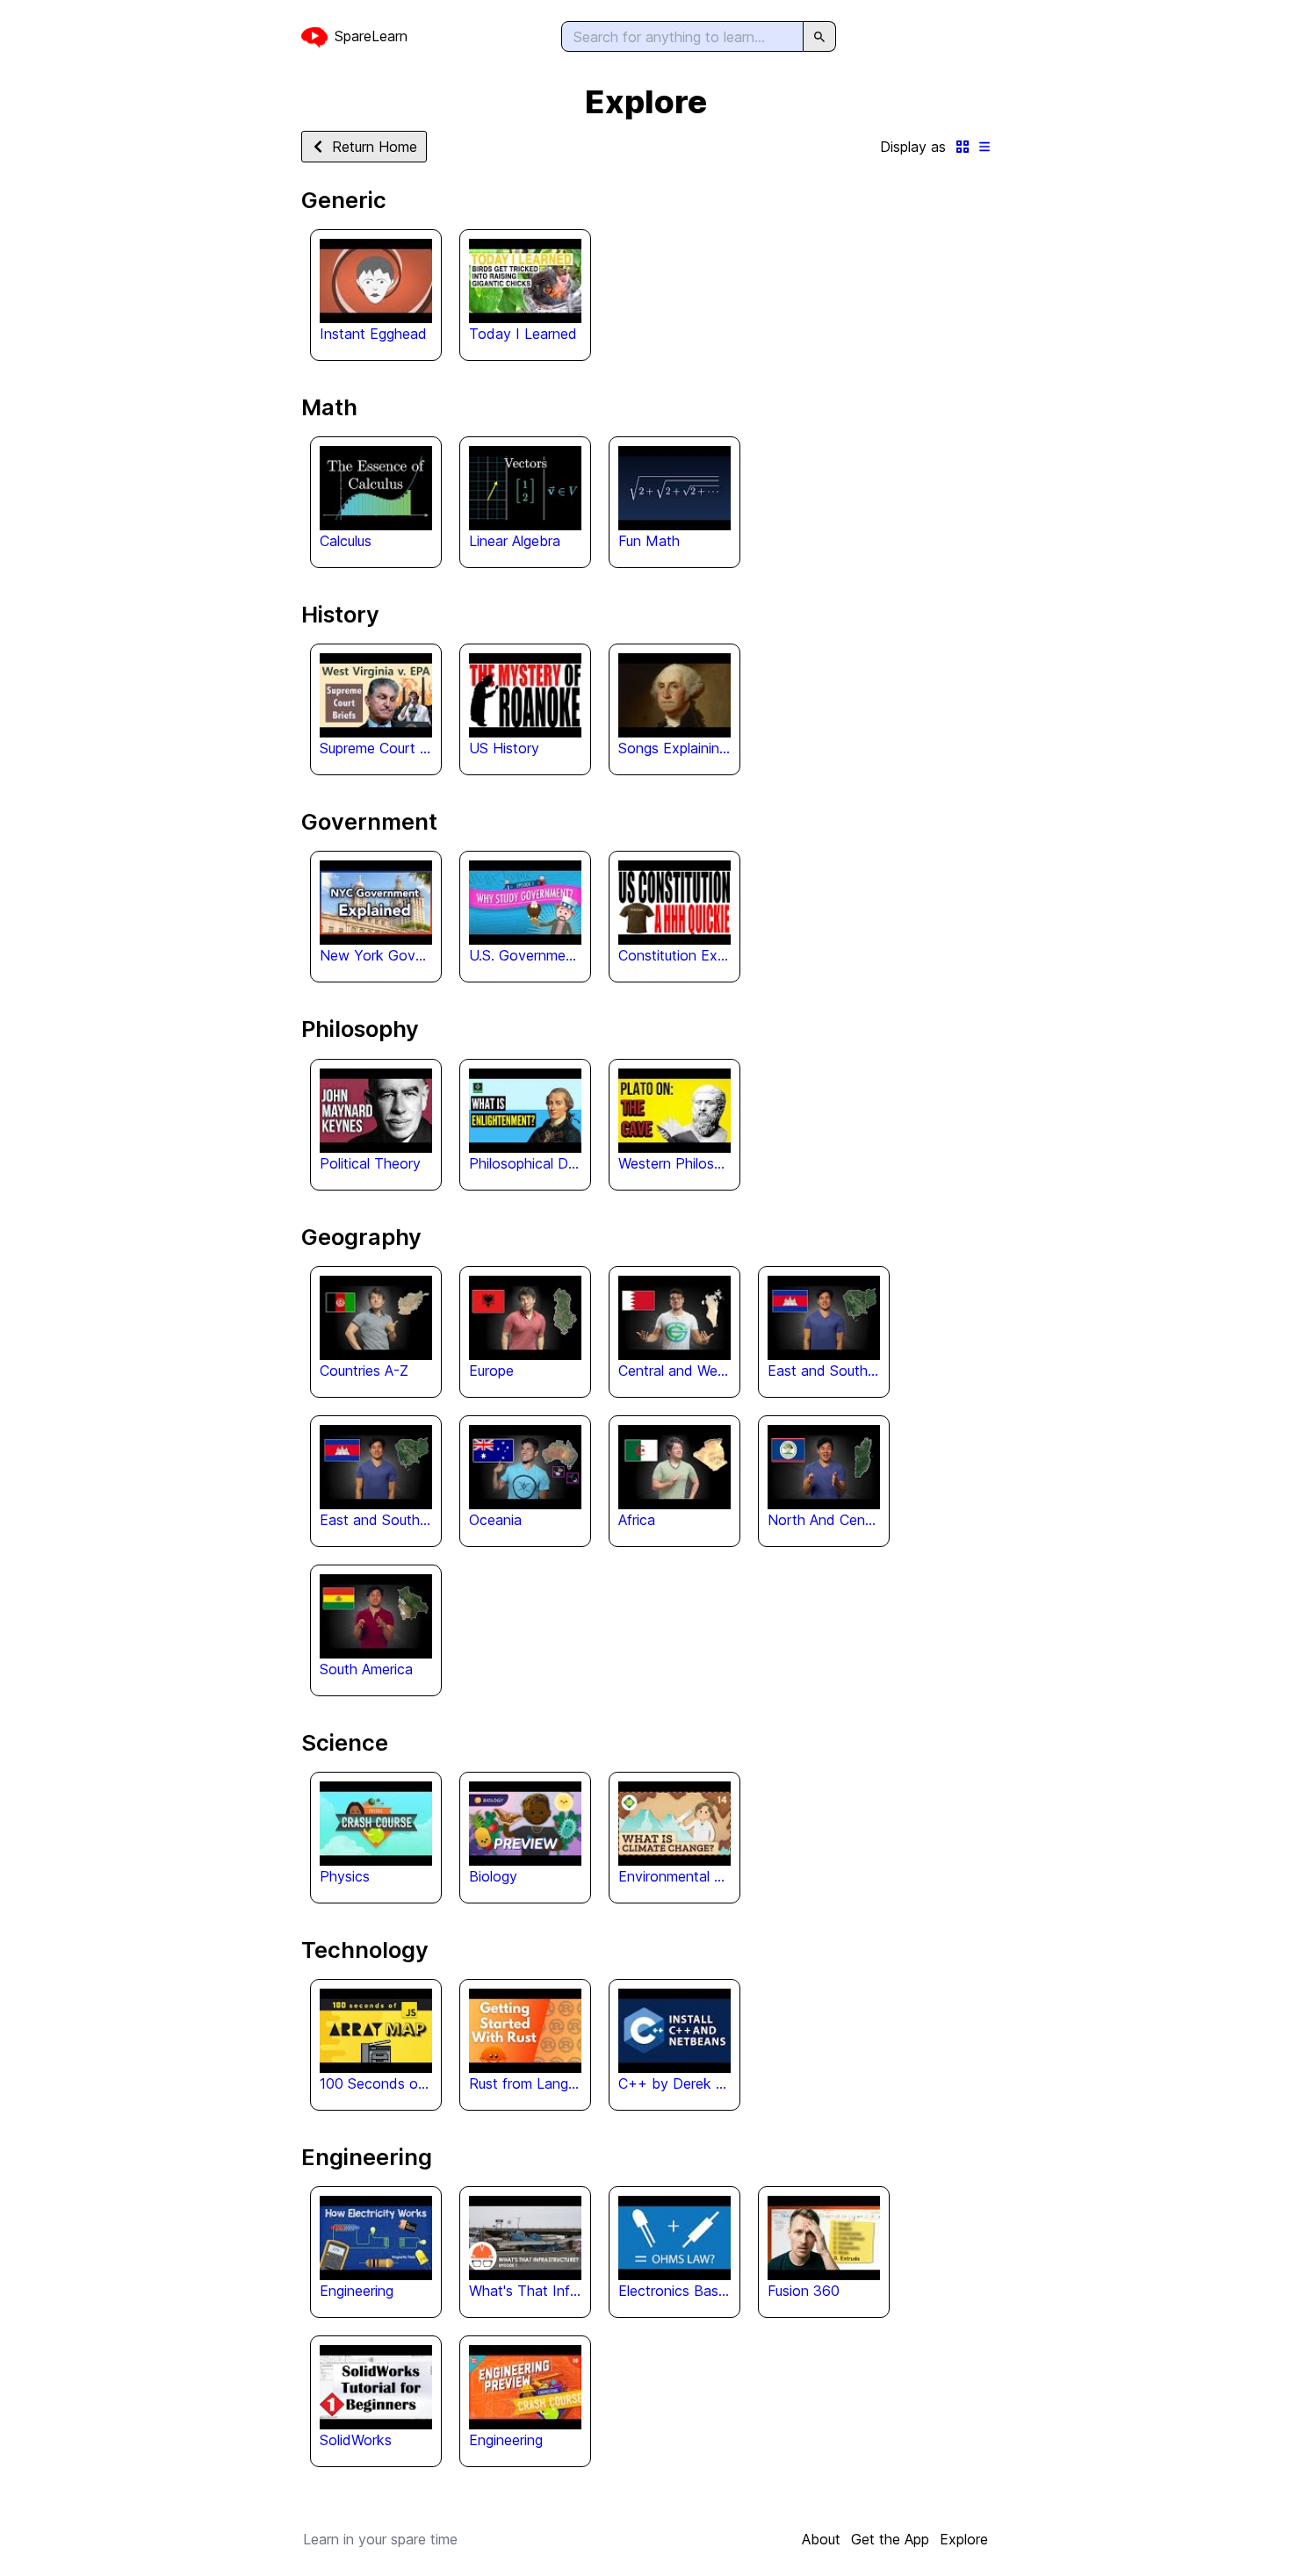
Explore (964, 2539)
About (821, 2539)
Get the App (890, 2539)
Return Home (375, 147)
